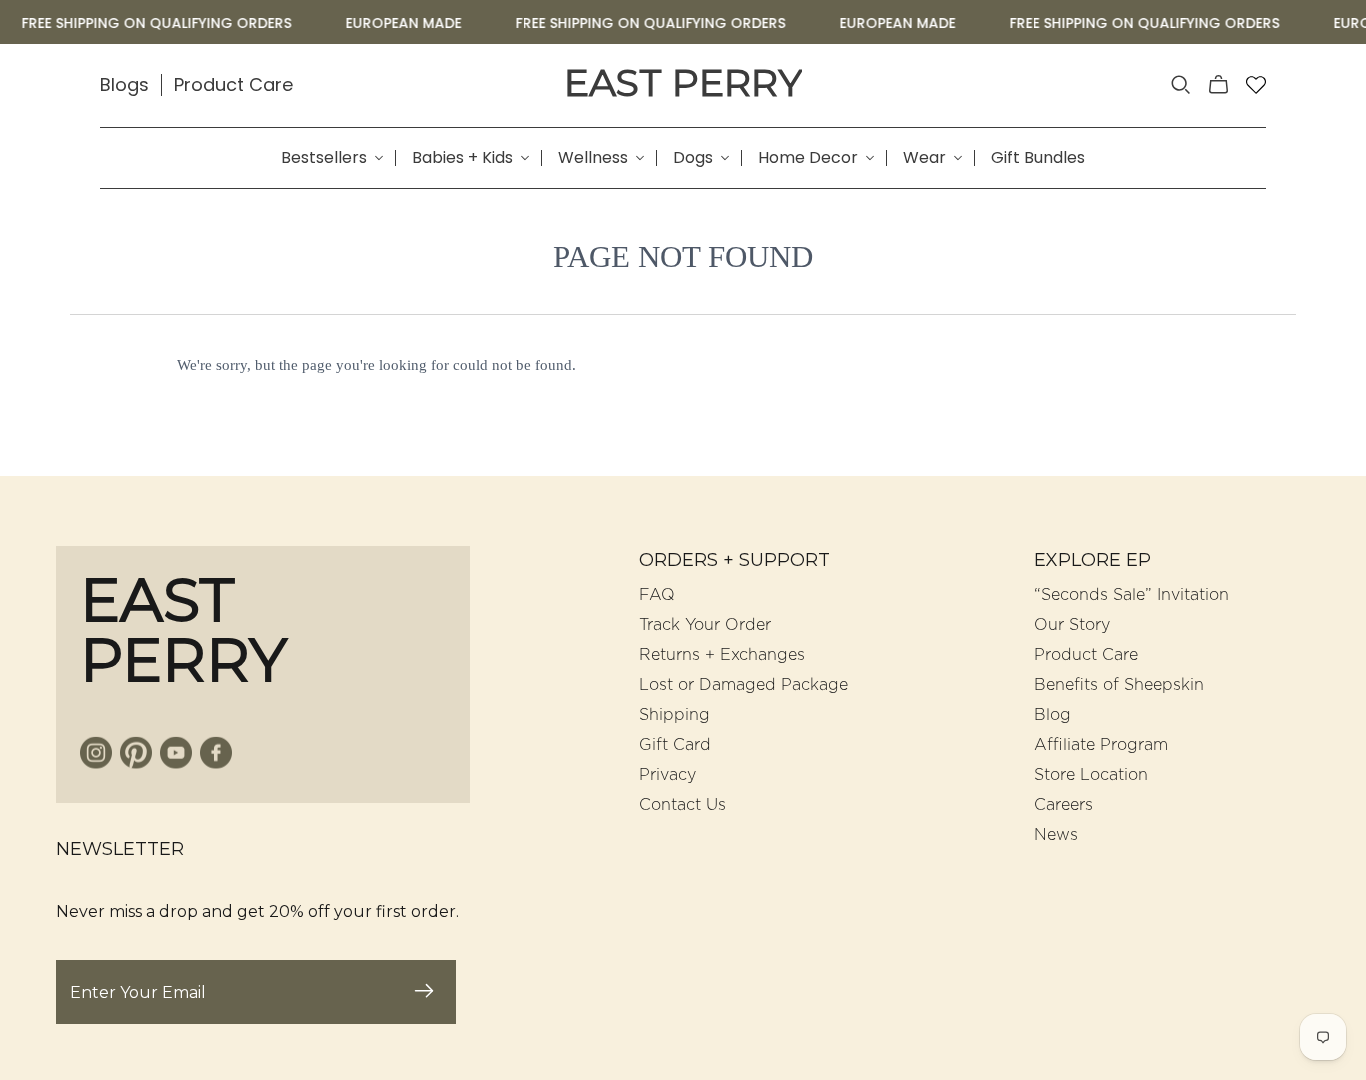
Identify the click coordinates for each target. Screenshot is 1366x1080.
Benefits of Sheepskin (1119, 685)
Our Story (1072, 625)
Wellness (593, 158)
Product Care (233, 84)
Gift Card (675, 745)
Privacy (667, 775)
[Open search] (1181, 85)
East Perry (683, 83)
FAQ (657, 595)
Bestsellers (324, 158)
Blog (1052, 715)
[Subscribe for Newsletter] (424, 992)
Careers (1063, 805)
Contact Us (682, 805)
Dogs (693, 158)
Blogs (124, 84)
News (1056, 835)
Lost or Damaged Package (743, 685)
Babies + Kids (462, 158)
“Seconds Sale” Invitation (1131, 595)
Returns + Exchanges (722, 655)
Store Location (1091, 775)
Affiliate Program (1101, 745)
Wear (924, 158)
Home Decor (808, 158)
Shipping (674, 715)
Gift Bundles (1038, 158)
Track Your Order (705, 625)
